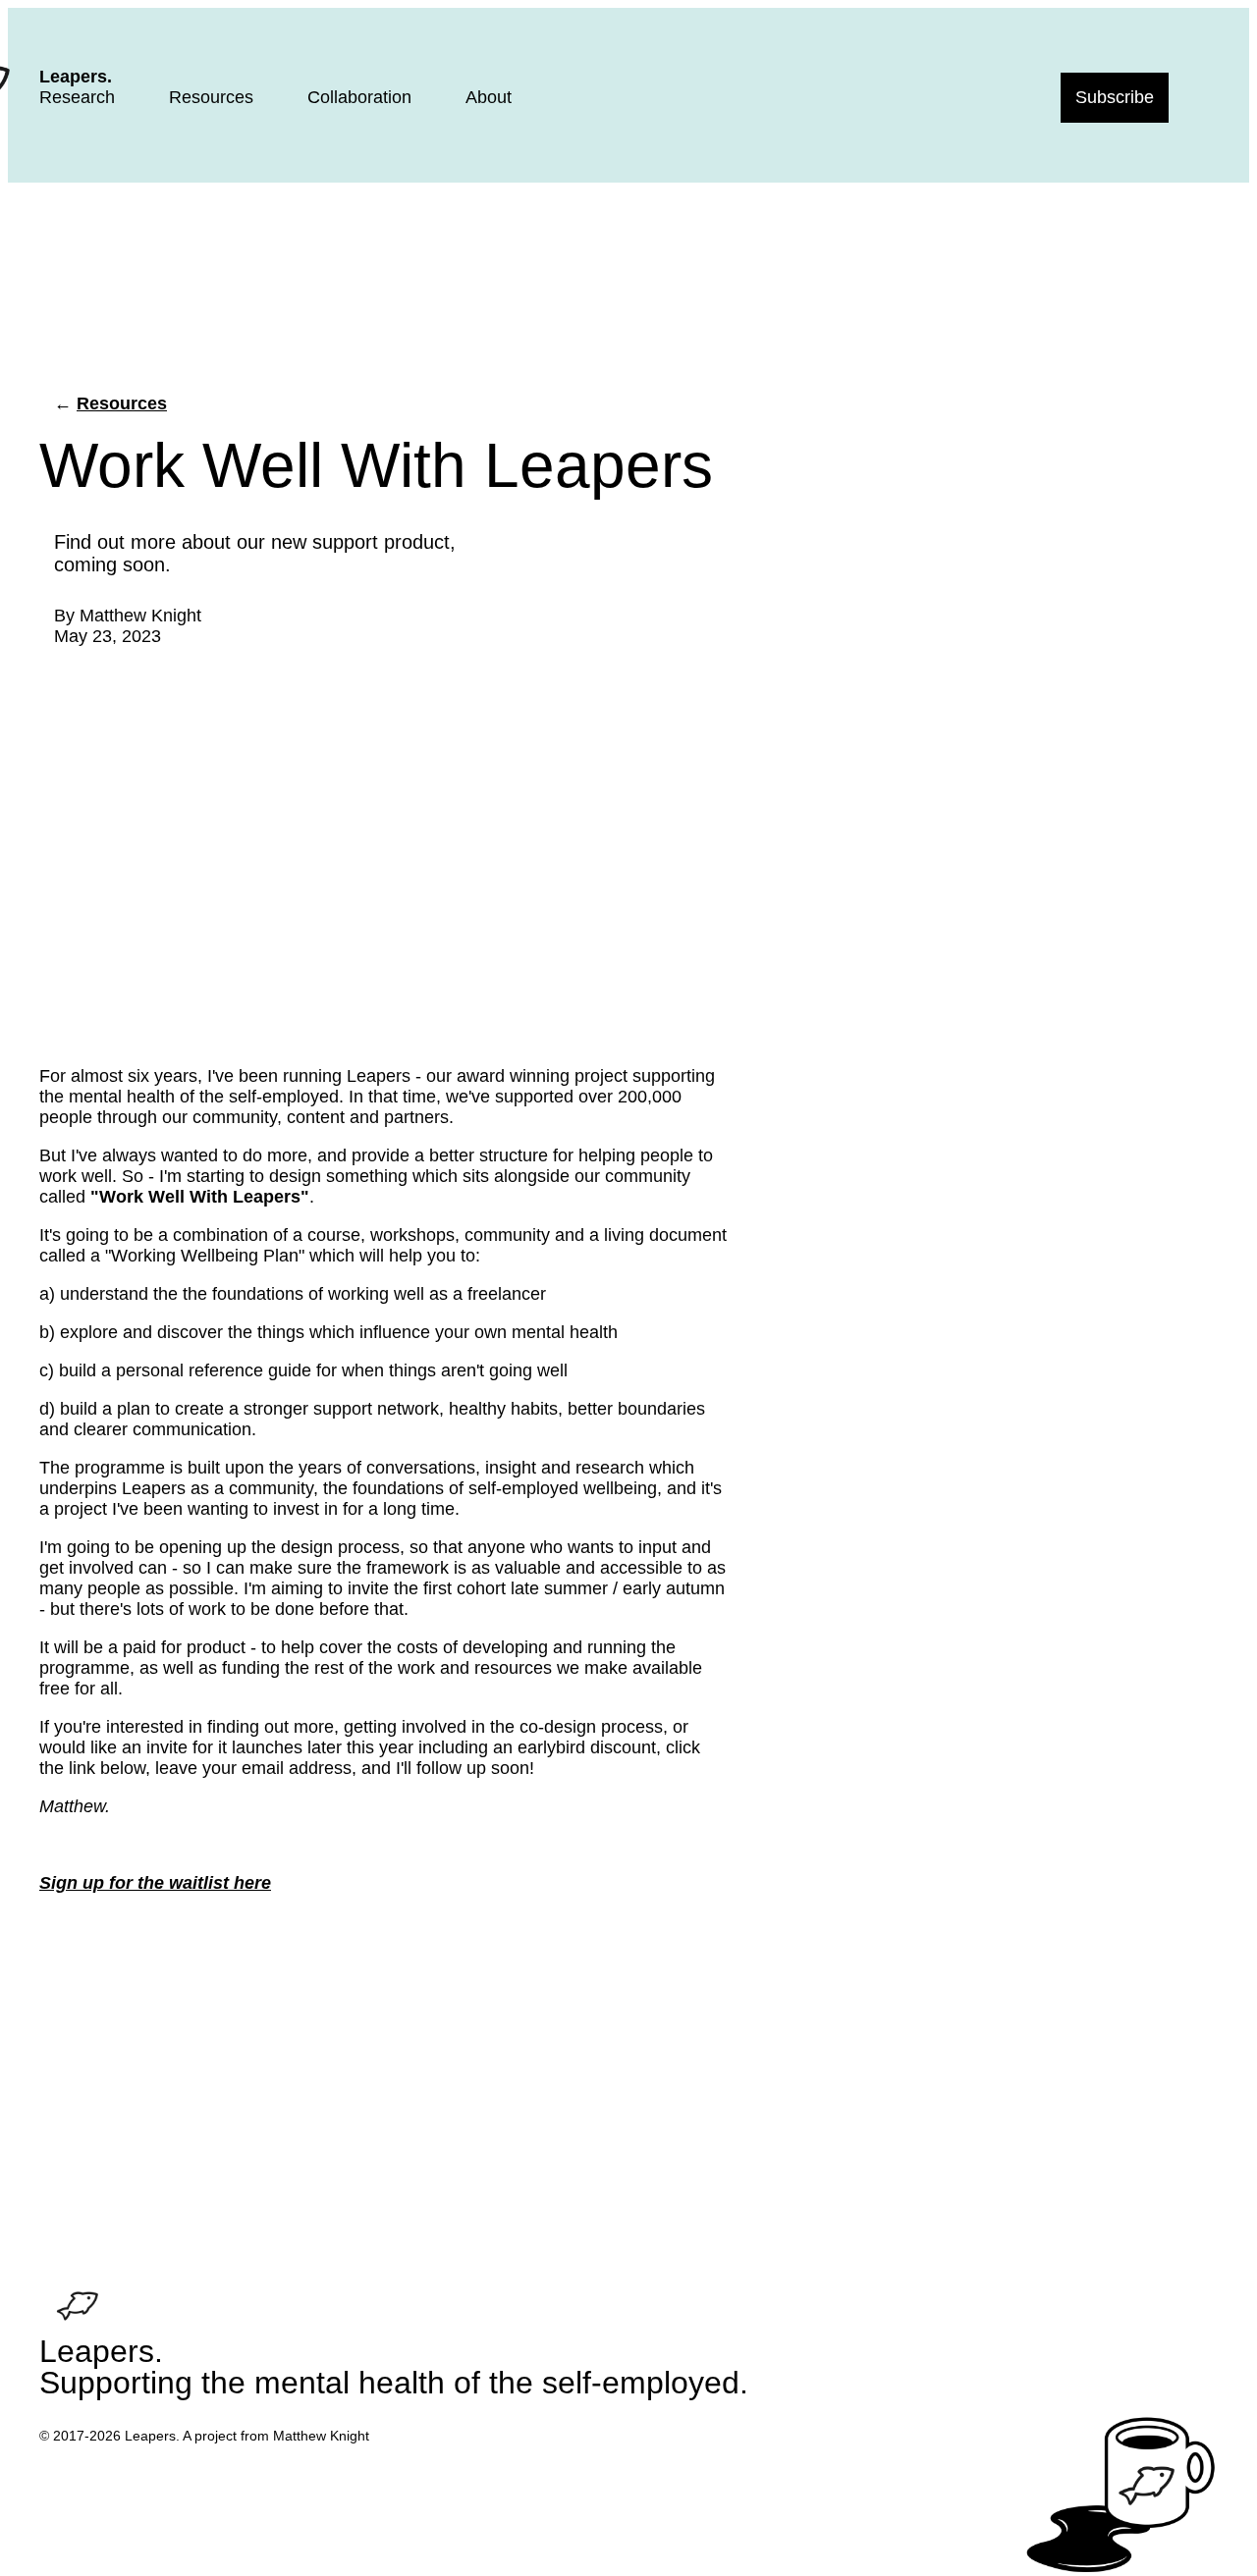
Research (77, 97)
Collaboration (359, 97)
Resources (211, 97)
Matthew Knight (140, 616)
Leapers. (76, 77)
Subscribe (1115, 97)
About (489, 97)
